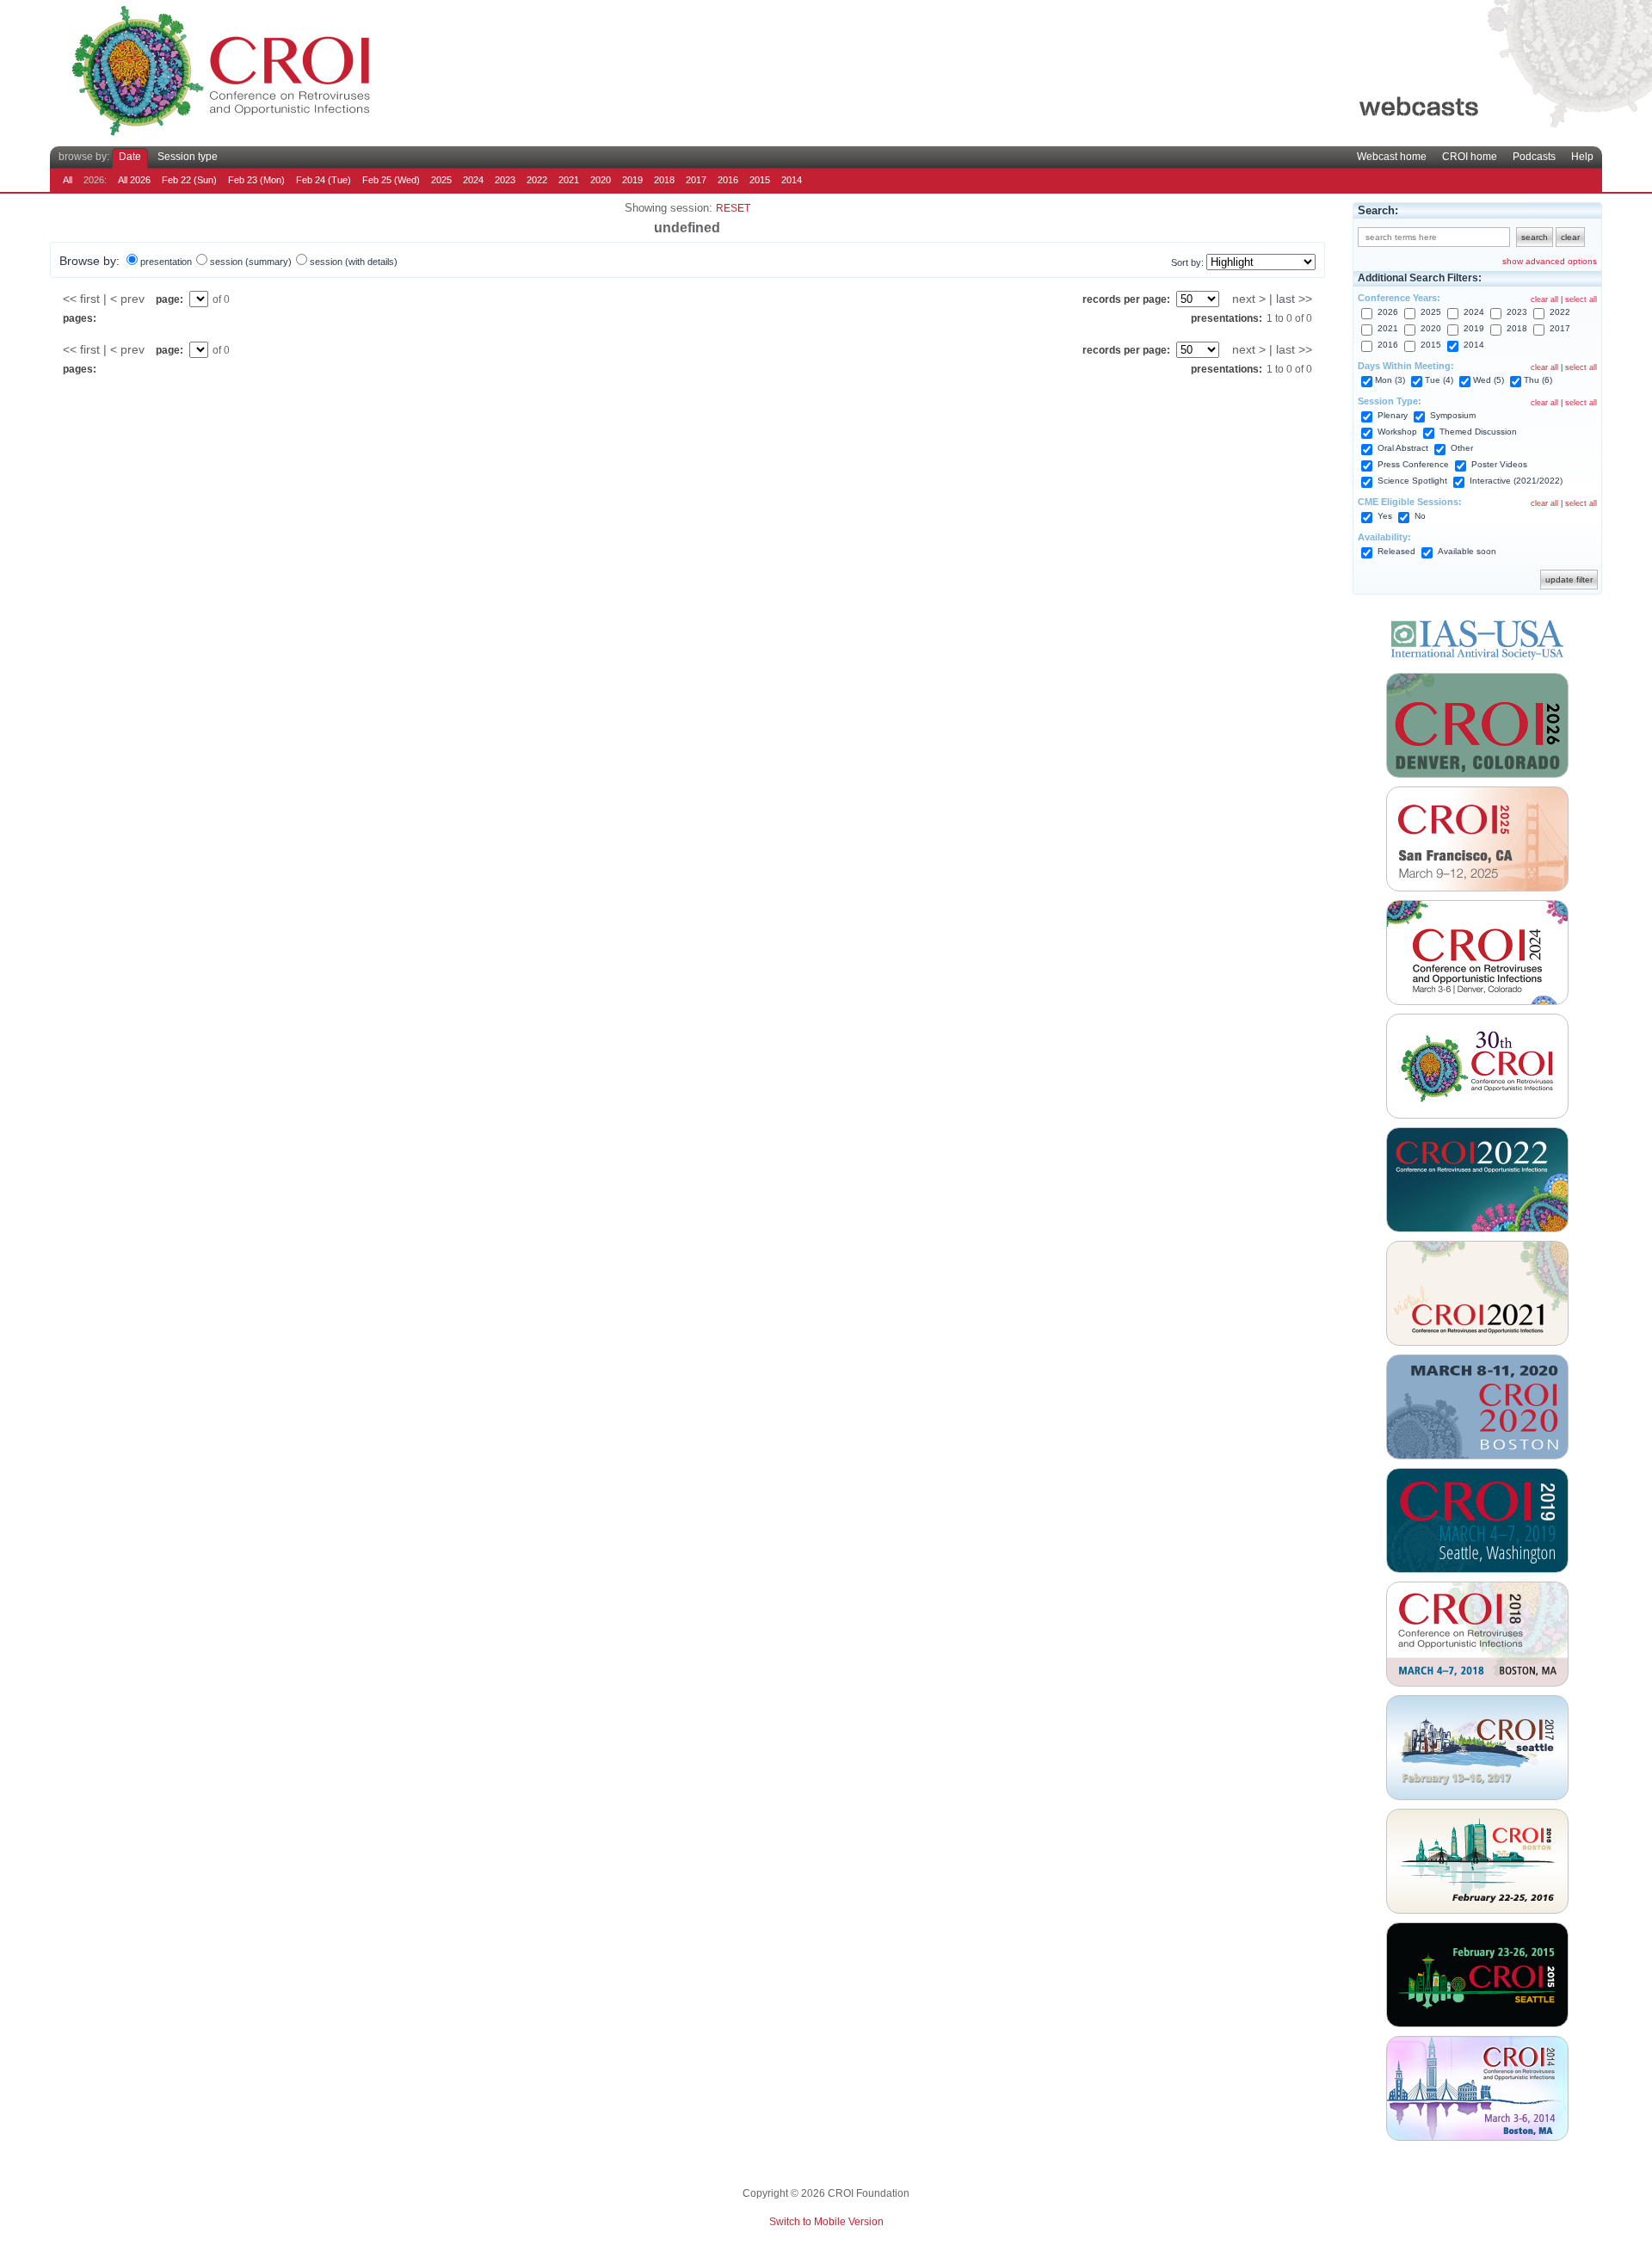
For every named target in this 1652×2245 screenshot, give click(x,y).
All (68, 180)
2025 (441, 180)
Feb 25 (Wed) (391, 180)
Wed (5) (1489, 380)
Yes (1385, 516)
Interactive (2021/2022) (1516, 481)
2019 (632, 180)
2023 (505, 180)
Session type (188, 157)
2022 (537, 180)
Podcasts (1534, 157)
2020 (601, 180)
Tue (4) (1439, 380)
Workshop (1397, 432)
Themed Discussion (1478, 432)
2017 (696, 180)
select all (1581, 299)
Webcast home (1392, 157)
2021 (569, 180)
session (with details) (354, 262)
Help (1582, 157)
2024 (473, 180)
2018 (664, 180)
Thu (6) (1538, 380)
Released (1396, 551)
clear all (1544, 299)
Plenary (1393, 415)
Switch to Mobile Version (826, 2222)
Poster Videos (1499, 464)
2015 (760, 180)
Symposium (1453, 415)
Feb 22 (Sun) (189, 180)
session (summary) (251, 262)
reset (733, 208)
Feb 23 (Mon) (256, 180)
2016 (728, 180)
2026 (1388, 312)
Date (130, 157)
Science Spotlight (1412, 481)
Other (1462, 448)
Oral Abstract (1403, 448)
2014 (792, 180)
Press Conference (1413, 464)
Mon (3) (1390, 380)
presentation (166, 262)
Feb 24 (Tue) (324, 180)
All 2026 (134, 180)
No (1420, 516)
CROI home (1470, 157)
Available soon (1467, 551)
